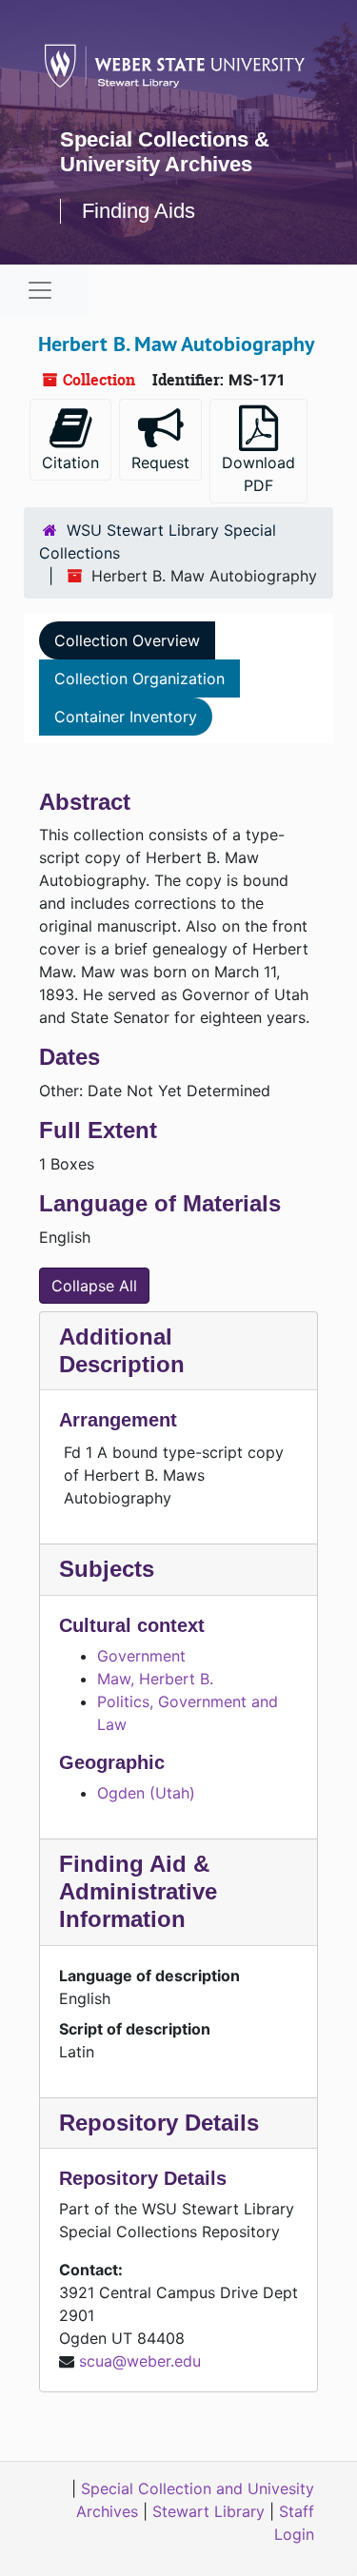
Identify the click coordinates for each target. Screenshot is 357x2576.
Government (141, 1656)
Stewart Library (208, 2511)
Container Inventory (126, 717)
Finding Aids (139, 211)
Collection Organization (139, 678)
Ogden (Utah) (146, 1793)
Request (160, 462)
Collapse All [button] (94, 1286)
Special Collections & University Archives (165, 152)
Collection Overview (127, 640)
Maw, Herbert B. (155, 1679)
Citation (70, 462)
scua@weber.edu (140, 2361)
